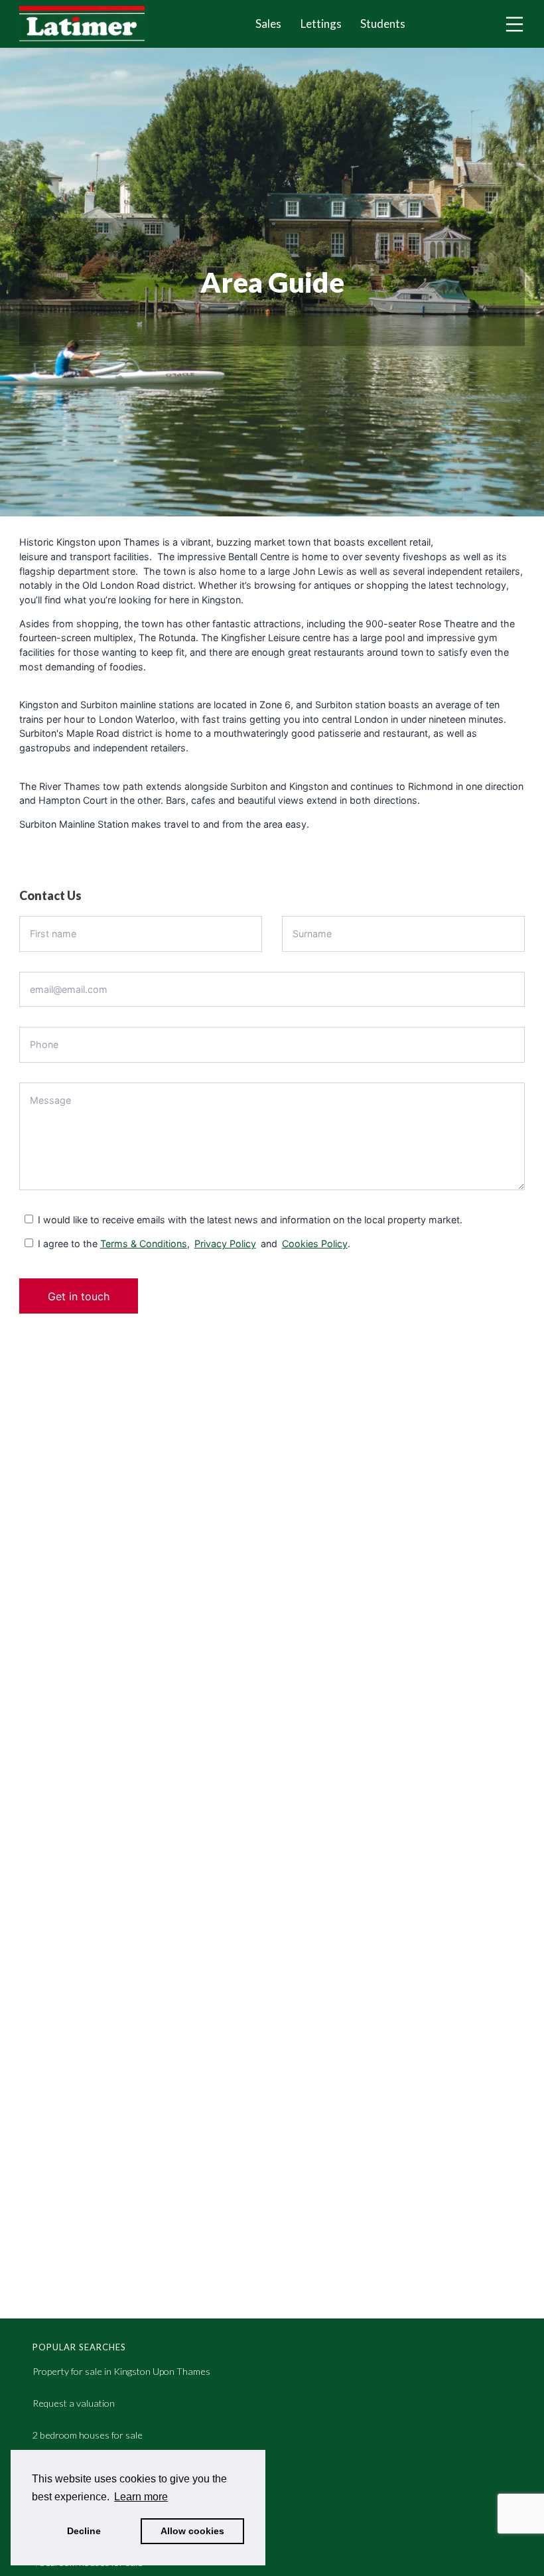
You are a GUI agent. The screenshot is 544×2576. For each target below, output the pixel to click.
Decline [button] (84, 2531)
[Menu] (514, 24)
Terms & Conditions (144, 1244)
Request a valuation (74, 2403)
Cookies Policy (315, 1244)
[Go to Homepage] (92, 24)
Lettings (321, 24)
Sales (268, 24)
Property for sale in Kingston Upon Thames (121, 2371)
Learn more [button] (141, 2497)
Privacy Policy (225, 1244)
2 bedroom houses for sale (88, 2435)
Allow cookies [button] (192, 2531)
